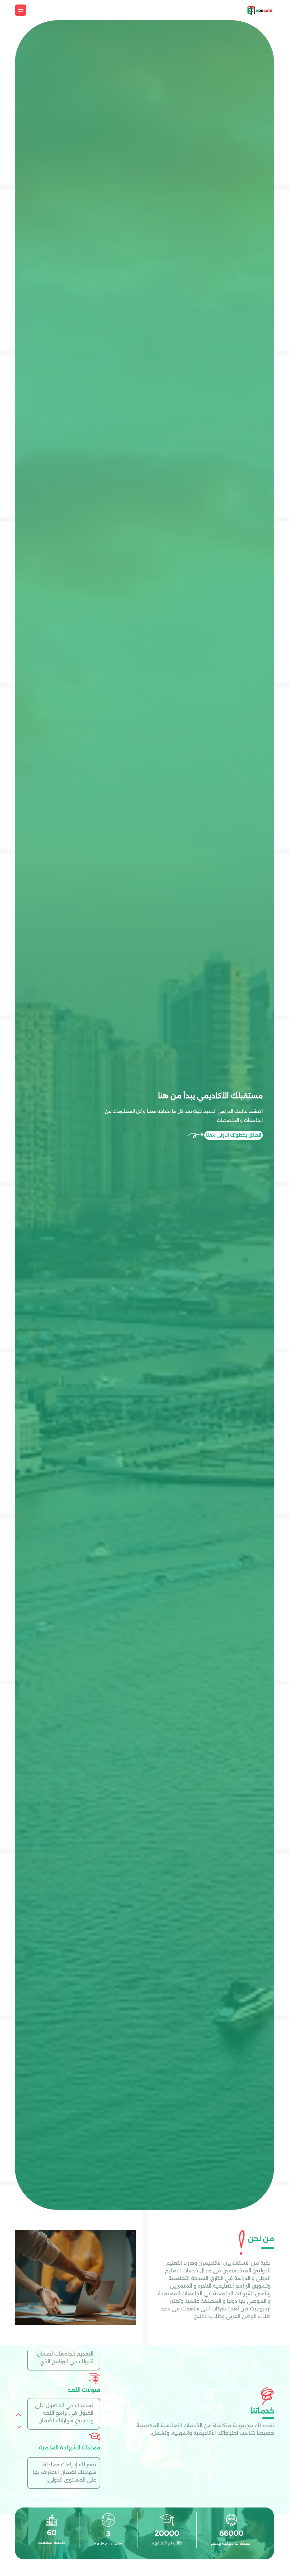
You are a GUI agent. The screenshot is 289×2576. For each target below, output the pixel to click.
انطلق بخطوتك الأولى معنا (234, 1135)
